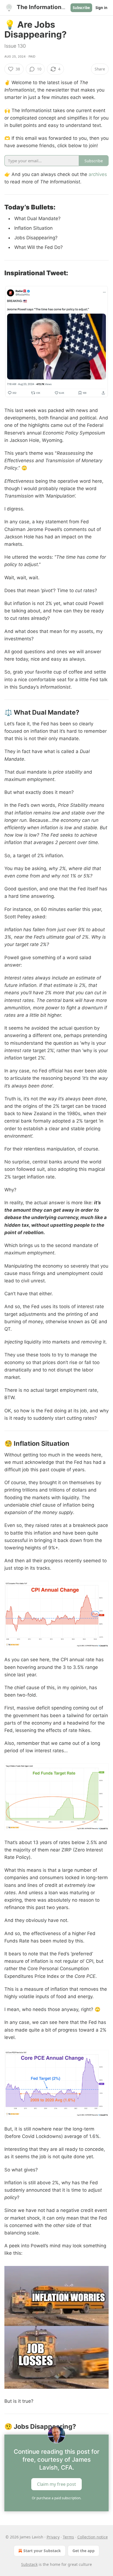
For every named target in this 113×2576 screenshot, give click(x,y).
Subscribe (81, 8)
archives (98, 174)
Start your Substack (42, 2551)
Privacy (53, 2537)
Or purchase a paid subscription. (56, 2498)
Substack (29, 2564)
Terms (68, 2537)
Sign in (101, 8)
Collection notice (93, 2537)
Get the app (84, 2551)
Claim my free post (56, 2484)
